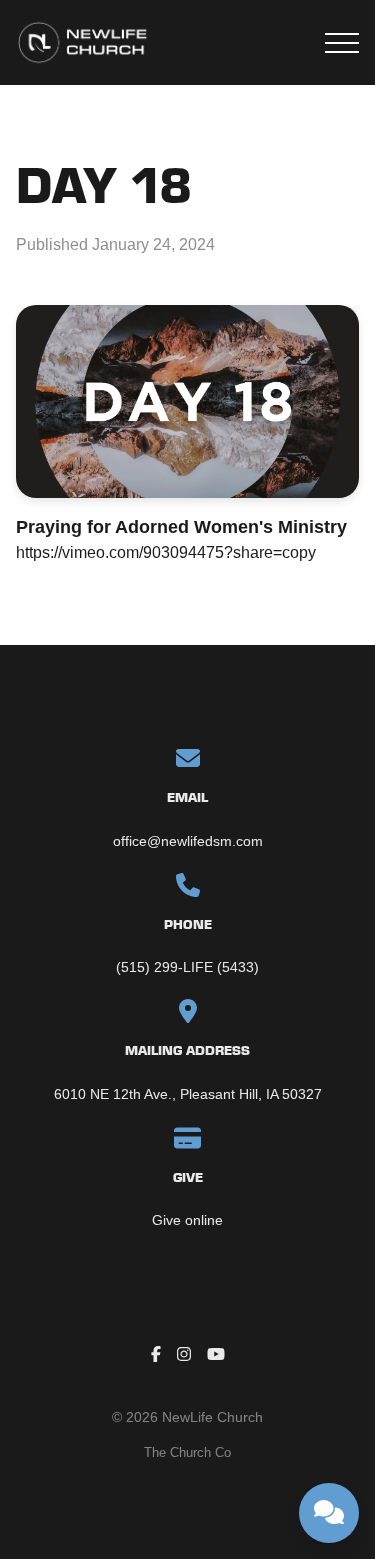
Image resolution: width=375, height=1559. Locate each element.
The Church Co (187, 1452)
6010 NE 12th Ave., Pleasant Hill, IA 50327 (188, 1094)
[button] (342, 43)
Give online (187, 1220)
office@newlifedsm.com (188, 841)
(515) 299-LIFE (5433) (187, 967)
